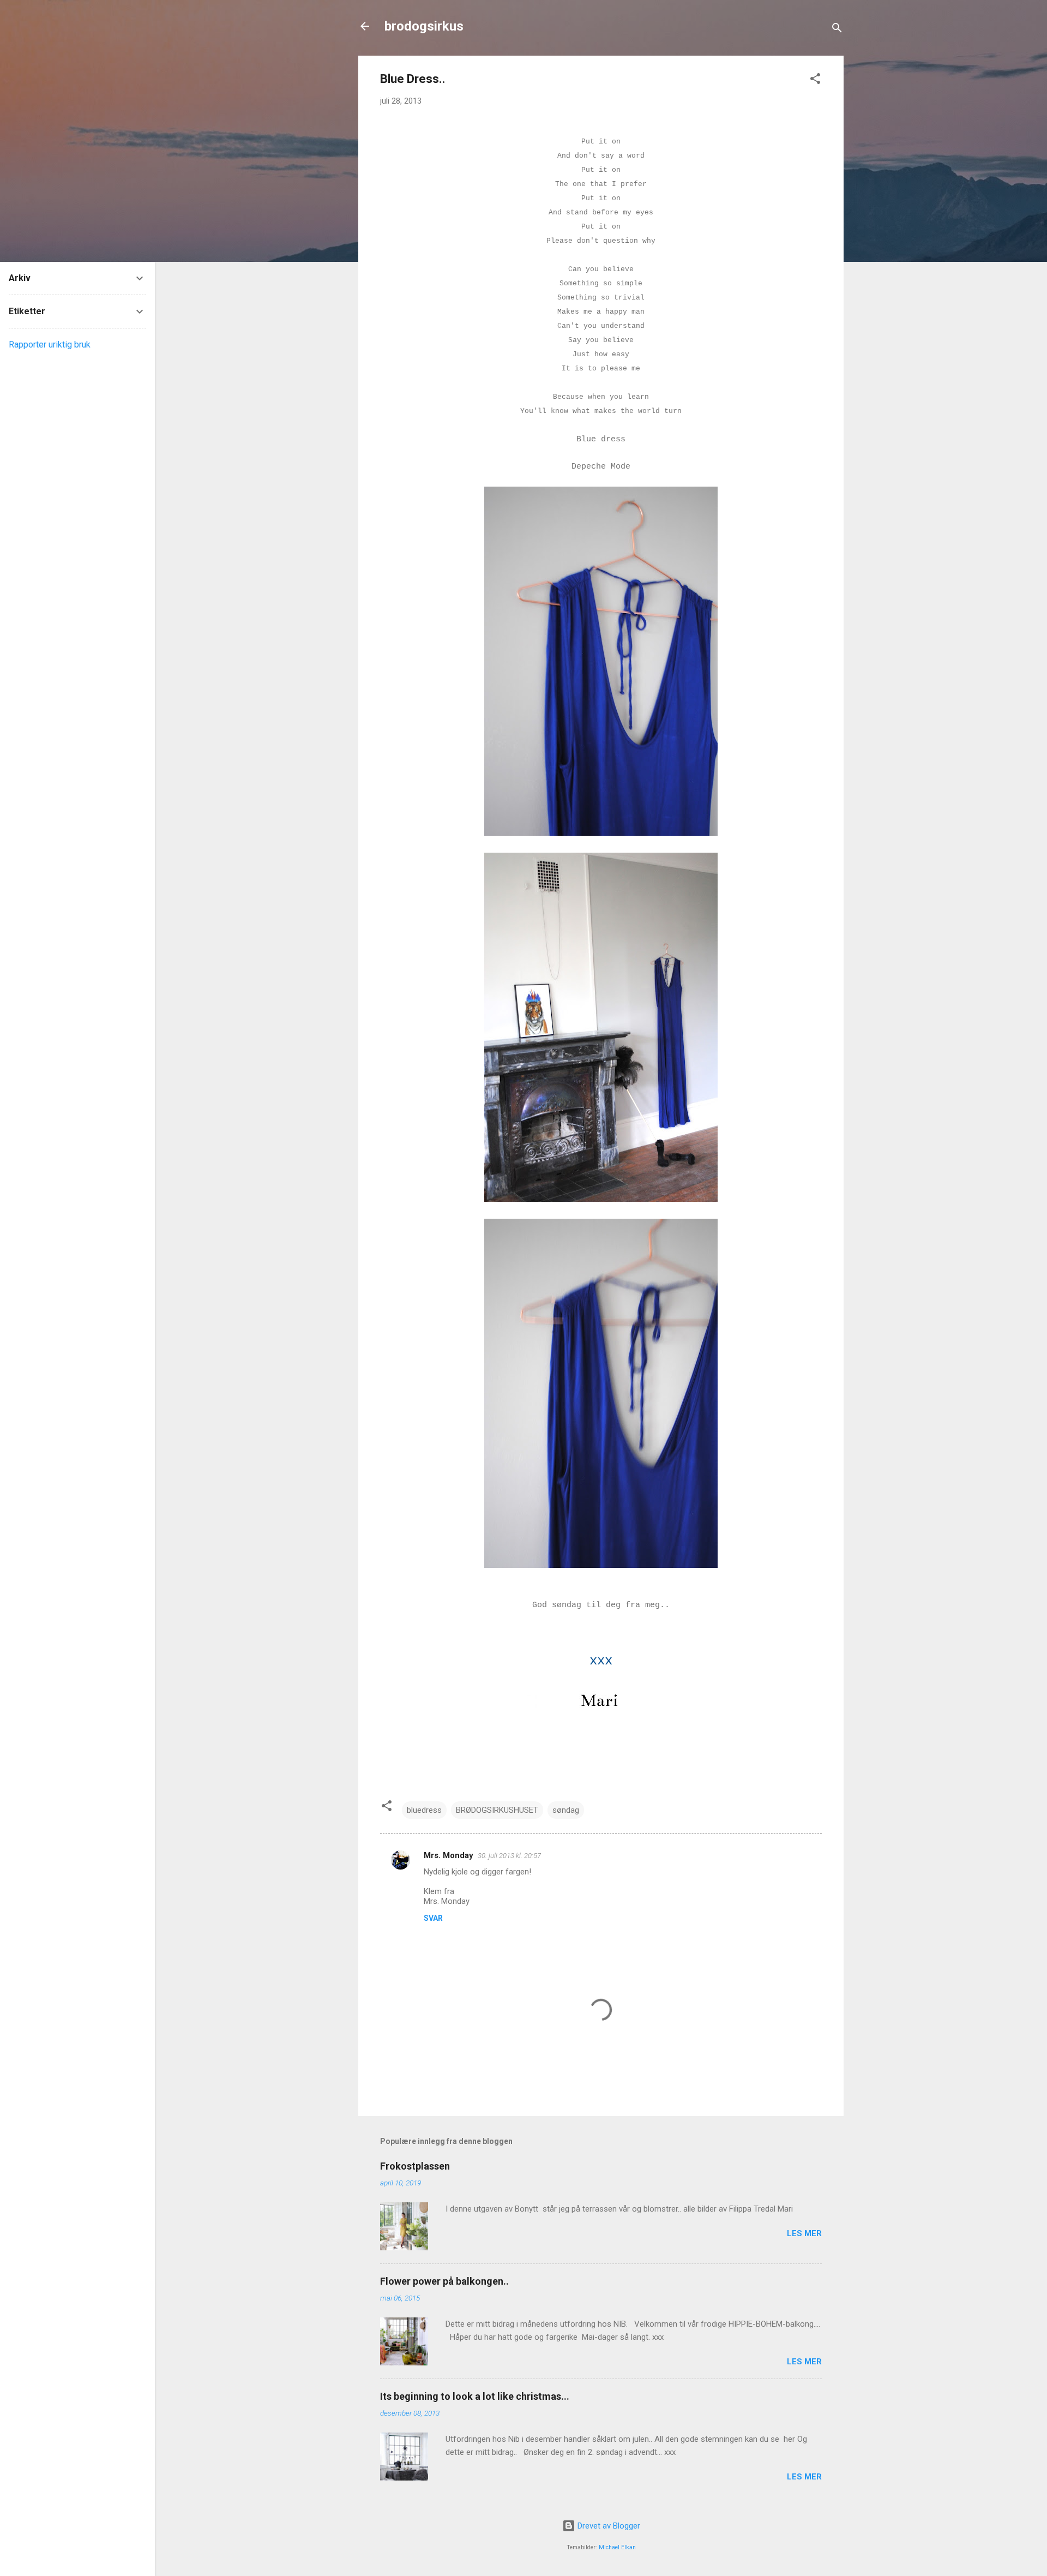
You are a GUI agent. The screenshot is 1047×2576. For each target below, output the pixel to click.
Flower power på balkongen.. (444, 2281)
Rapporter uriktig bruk (50, 345)
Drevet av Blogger (608, 2526)
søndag (566, 1810)
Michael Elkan (617, 2547)
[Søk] (837, 30)
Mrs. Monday (449, 1855)
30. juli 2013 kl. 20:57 (509, 1856)
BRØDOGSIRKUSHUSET (497, 1810)
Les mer (804, 2233)
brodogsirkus (424, 26)
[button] (815, 80)
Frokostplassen (415, 2166)
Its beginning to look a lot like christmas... (475, 2396)
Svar (433, 1918)
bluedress (424, 1810)
